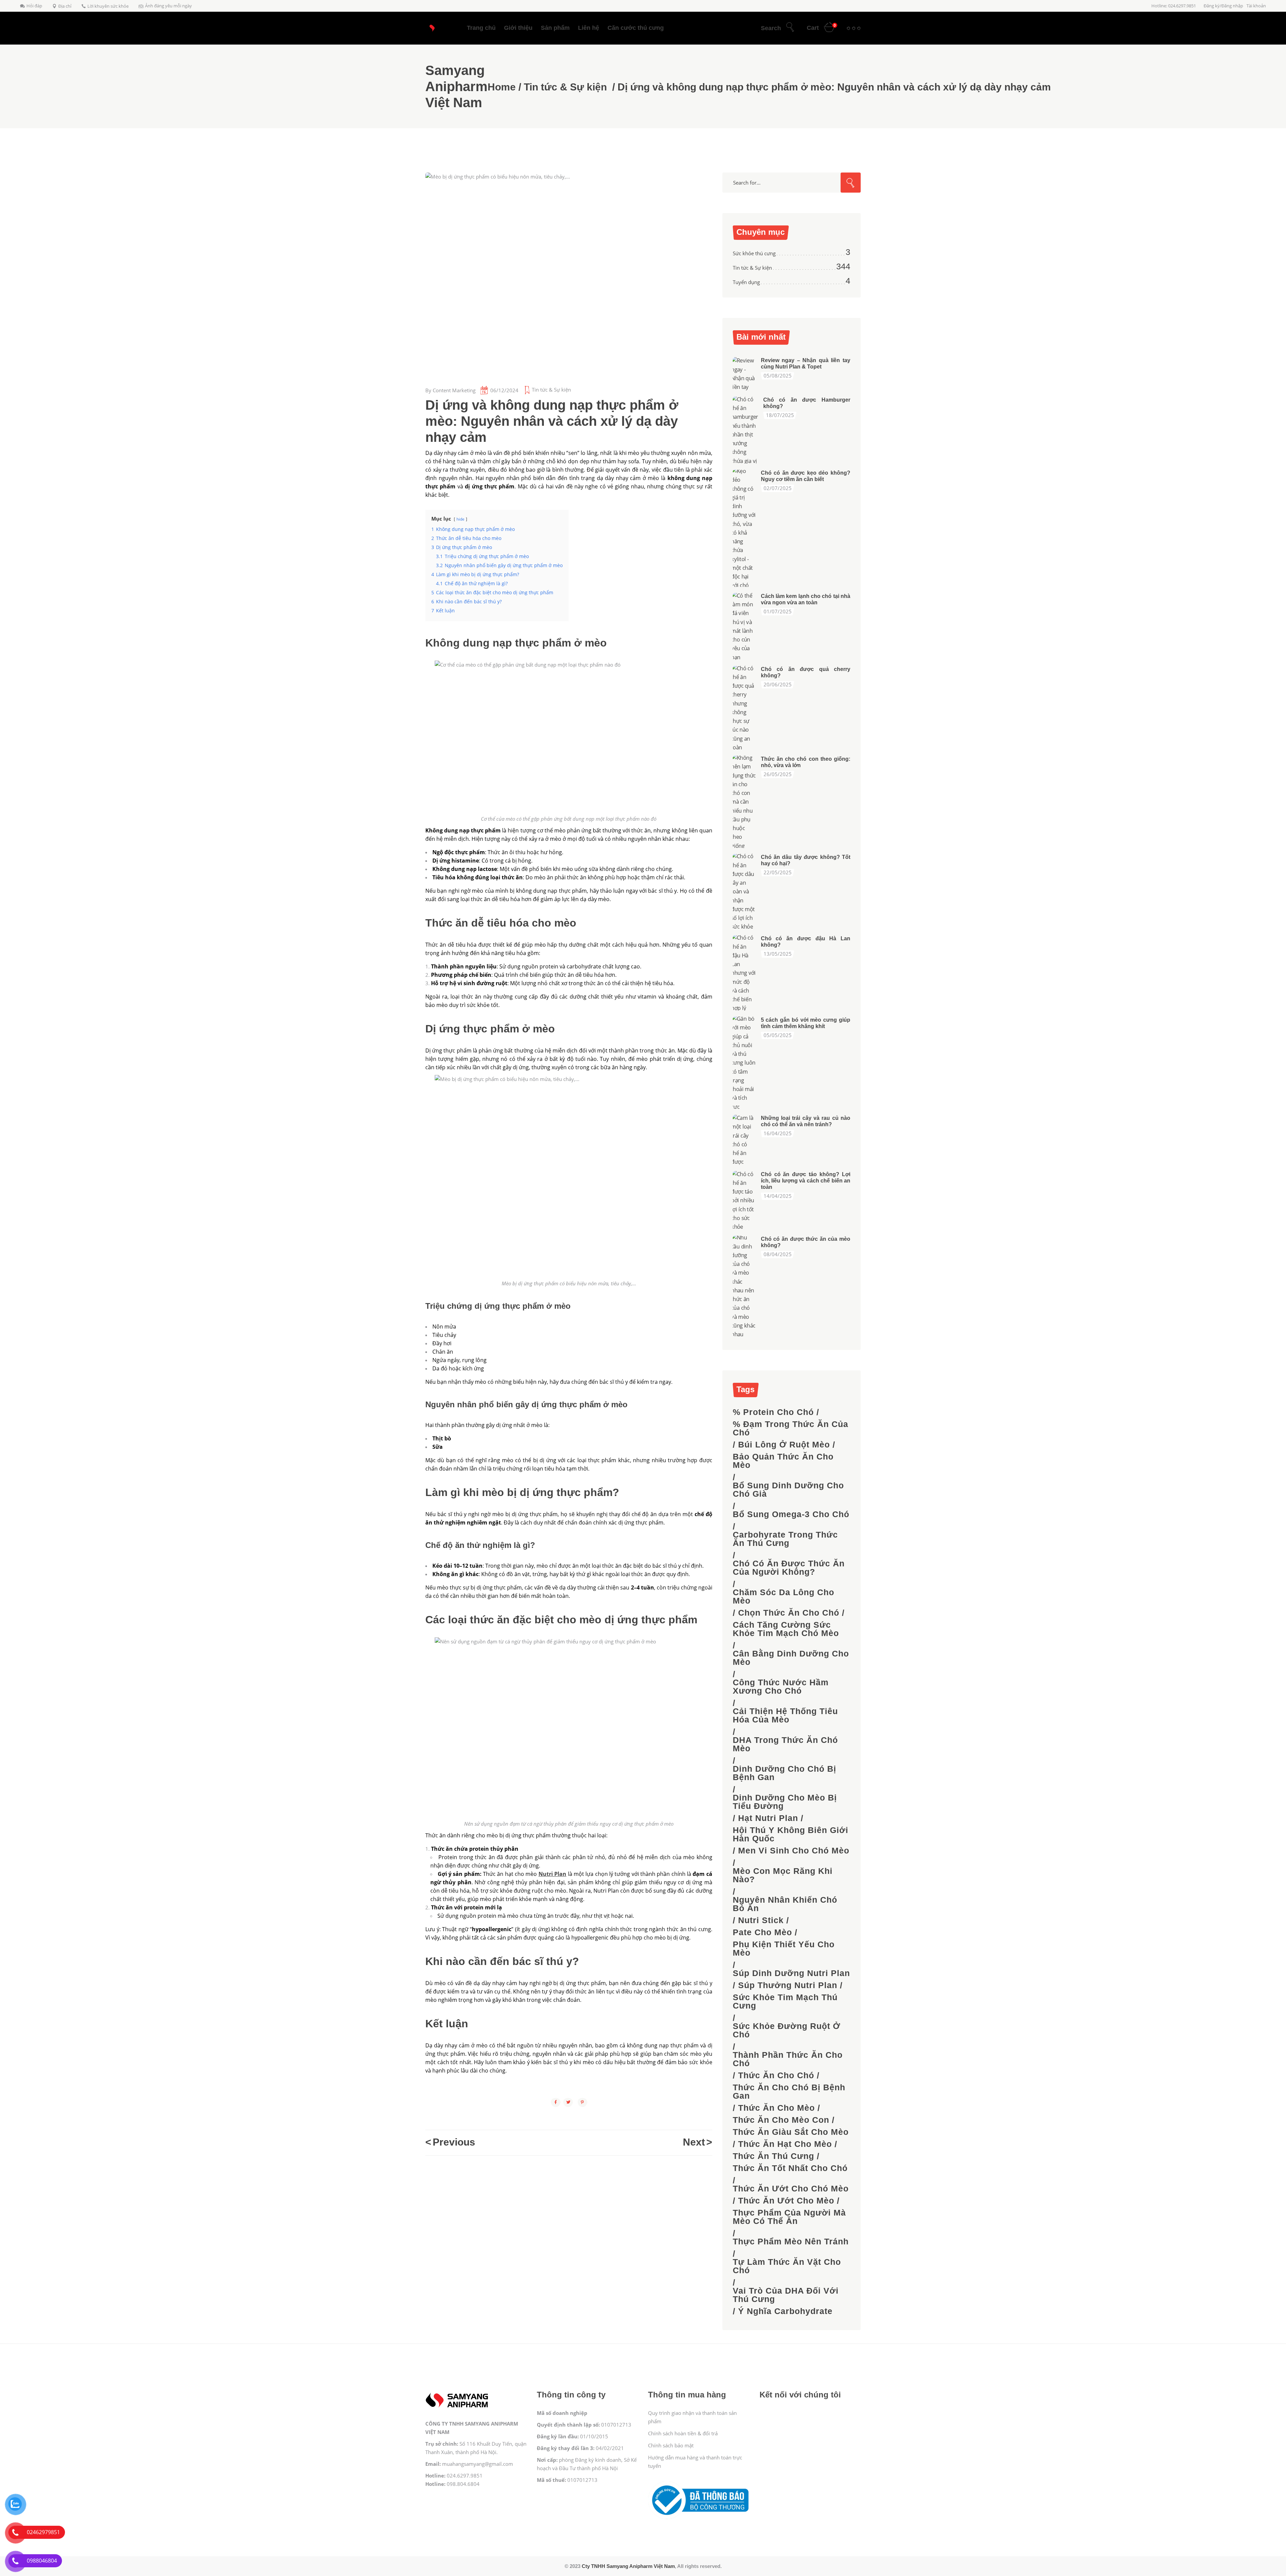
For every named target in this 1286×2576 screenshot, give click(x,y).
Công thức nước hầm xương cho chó (781, 1687)
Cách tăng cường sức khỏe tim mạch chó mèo (786, 1629)
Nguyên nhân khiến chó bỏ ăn (785, 1904)
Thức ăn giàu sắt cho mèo (791, 2132)
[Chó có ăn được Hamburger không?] (746, 430)
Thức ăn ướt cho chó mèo (791, 2189)
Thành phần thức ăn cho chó (788, 2059)
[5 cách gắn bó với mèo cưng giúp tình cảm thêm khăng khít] (744, 1063)
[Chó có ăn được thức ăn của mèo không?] (744, 1286)
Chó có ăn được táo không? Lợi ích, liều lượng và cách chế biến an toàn (806, 1181)
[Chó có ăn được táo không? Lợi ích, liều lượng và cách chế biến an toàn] (744, 1200)
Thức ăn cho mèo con (781, 2120)
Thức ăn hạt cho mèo (785, 2144)
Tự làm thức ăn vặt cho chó (787, 2266)
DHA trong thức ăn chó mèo (785, 1744)
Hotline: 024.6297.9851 (1174, 6)
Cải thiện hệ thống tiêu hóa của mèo (785, 1715)
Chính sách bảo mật (671, 2445)
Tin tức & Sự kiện (565, 87)
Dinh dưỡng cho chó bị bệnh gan (784, 1773)
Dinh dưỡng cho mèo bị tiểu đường (785, 1802)
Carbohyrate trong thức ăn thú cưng (785, 1539)
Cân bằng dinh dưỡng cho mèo (791, 1658)
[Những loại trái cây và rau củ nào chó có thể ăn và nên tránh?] (744, 1140)
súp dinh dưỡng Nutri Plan (791, 1973)
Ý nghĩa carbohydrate (785, 2311)
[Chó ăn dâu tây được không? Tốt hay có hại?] (744, 892)
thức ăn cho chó (776, 2075)
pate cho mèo (762, 1932)
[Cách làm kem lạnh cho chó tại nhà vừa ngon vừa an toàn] (744, 626)
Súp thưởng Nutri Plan (788, 1985)
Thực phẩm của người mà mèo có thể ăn (789, 2217)
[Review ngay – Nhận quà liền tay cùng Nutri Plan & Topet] (744, 374)
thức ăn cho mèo (776, 2108)
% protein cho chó (773, 1412)
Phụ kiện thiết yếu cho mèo (784, 1949)
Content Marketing (454, 390)
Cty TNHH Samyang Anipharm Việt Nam (628, 2566)
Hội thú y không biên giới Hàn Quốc (791, 1834)
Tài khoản (1256, 6)
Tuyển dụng (746, 282)
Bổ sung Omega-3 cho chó (791, 1514)
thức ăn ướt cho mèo (786, 2201)
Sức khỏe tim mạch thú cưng (785, 2002)
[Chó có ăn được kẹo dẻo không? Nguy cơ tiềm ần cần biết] (744, 528)
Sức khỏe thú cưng (754, 253)
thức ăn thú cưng (773, 2156)
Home (502, 87)
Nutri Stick (761, 1920)
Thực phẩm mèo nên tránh (791, 2242)
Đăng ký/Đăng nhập (1223, 6)
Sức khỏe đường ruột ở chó (787, 2030)
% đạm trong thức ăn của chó (791, 1428)
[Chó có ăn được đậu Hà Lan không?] (744, 973)
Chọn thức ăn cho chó (789, 1613)
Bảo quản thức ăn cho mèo (783, 1461)
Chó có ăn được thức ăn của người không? (789, 1568)
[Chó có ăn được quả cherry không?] (744, 708)
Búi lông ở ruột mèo (784, 1445)
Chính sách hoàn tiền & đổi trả (683, 2433)
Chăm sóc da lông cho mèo (783, 1597)
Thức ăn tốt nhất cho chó (790, 2168)
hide (460, 519)
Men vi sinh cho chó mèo (794, 1851)
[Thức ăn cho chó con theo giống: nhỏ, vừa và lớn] (744, 802)
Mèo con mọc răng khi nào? (783, 1875)
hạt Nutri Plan (768, 1818)
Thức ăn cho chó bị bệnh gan (789, 2092)
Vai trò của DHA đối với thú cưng (786, 2295)
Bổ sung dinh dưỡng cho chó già (788, 1490)
